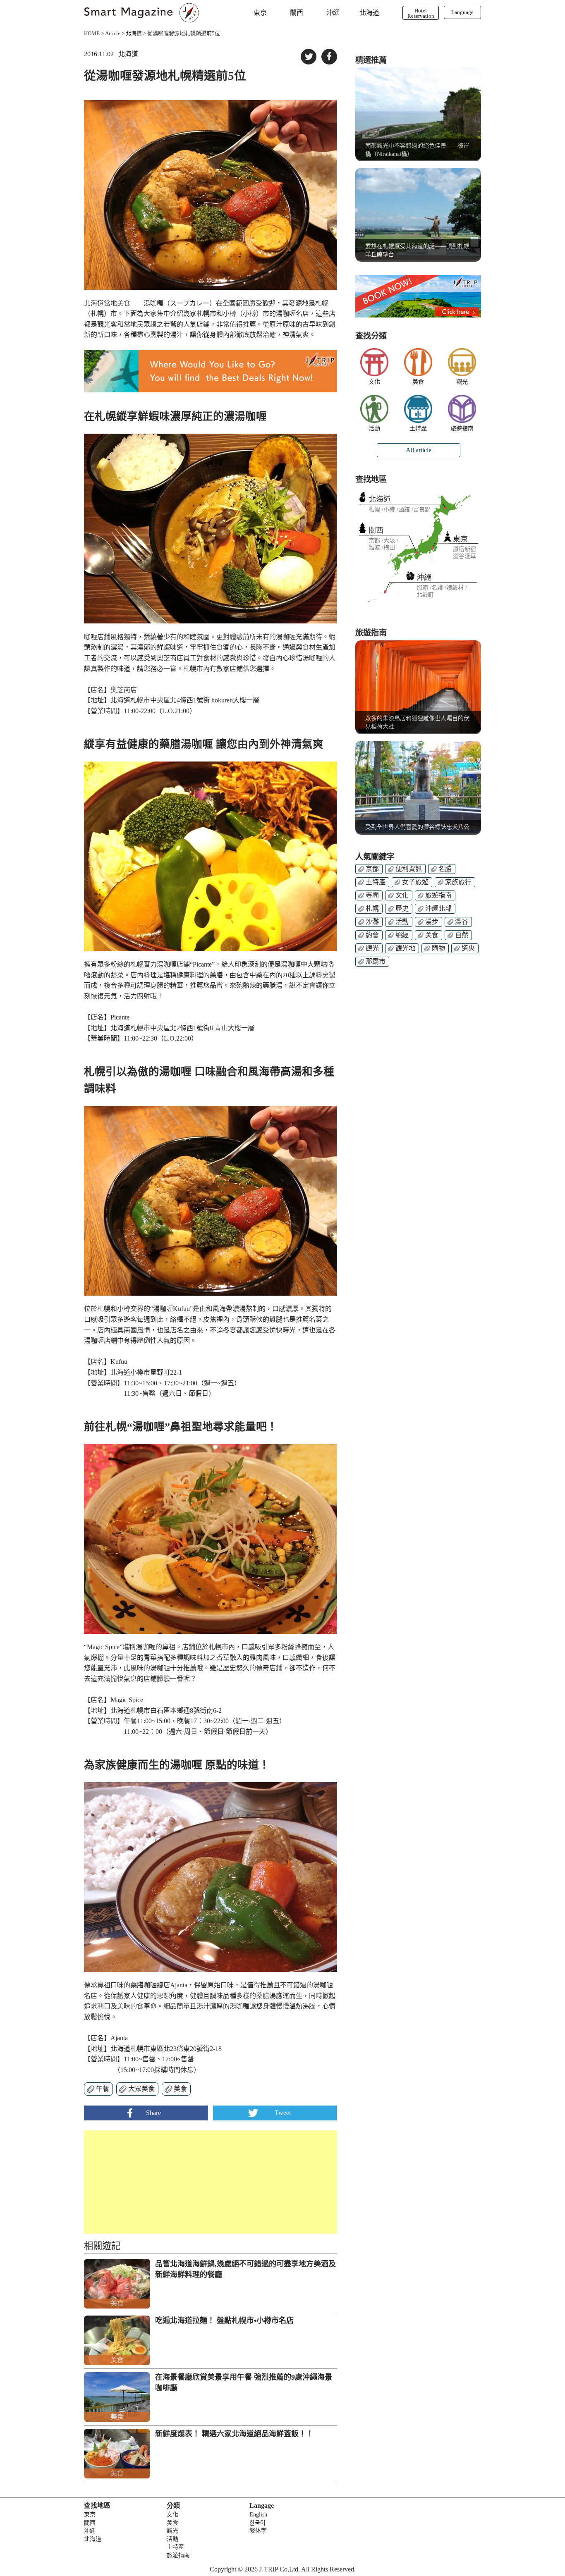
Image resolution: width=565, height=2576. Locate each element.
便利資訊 (409, 869)
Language (462, 12)
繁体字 (258, 2531)
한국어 (257, 2523)
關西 (297, 13)
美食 (180, 2089)
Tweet (283, 2113)
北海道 (369, 13)
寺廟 (372, 895)
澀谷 (462, 922)
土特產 (418, 429)
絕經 (402, 935)
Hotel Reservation (421, 13)
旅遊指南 (462, 429)
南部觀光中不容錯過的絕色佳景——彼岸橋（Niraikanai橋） (417, 150)
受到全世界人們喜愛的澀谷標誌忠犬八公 (417, 827)
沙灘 (372, 922)
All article (419, 450)
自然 (462, 935)
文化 (374, 382)
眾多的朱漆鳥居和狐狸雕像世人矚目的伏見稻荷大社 (417, 722)
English (258, 2515)
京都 (372, 869)
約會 (372, 935)
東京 (260, 13)
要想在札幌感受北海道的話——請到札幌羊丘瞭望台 (417, 250)
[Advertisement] (147, 2182)
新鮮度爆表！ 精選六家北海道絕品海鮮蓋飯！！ (234, 2434)
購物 (438, 948)
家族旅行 (458, 882)
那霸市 (376, 961)
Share (153, 2113)
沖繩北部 (438, 908)
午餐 (103, 2089)
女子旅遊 (415, 882)
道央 (468, 948)
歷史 (402, 908)
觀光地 (405, 948)
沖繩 (333, 13)
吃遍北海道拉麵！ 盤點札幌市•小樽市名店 (224, 2321)
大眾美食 (141, 2089)
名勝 (445, 869)
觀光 (462, 382)
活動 (374, 429)
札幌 (372, 908)
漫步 (432, 922)
